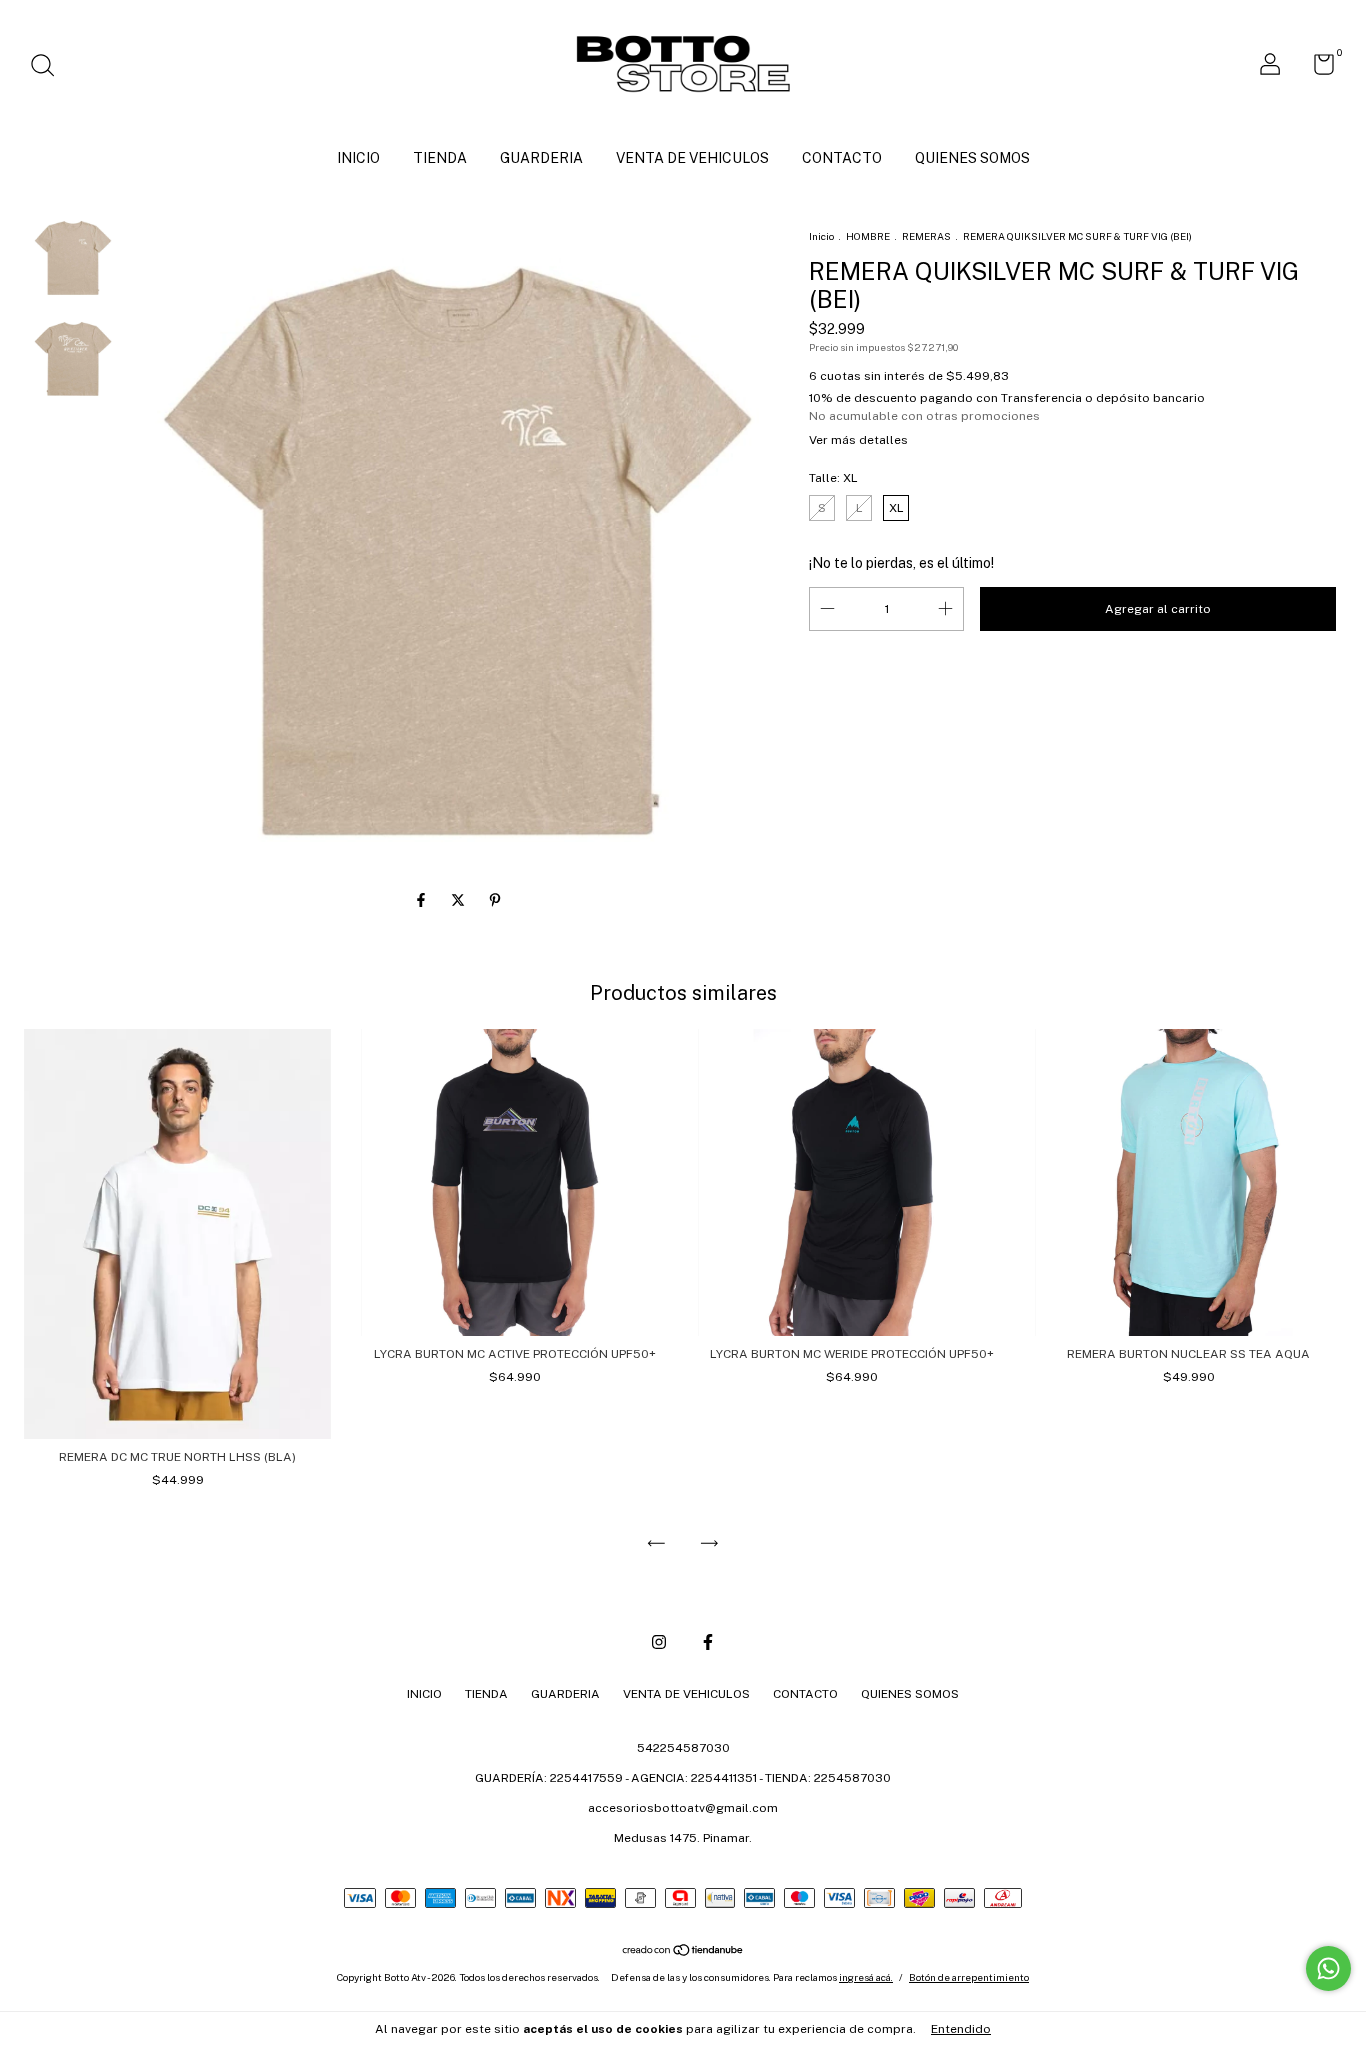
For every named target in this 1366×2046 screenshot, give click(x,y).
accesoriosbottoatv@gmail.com (683, 1808)
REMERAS (926, 236)
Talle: (833, 478)
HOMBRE (868, 236)
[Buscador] (49, 68)
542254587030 (683, 1748)
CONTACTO (842, 158)
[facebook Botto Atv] (708, 1642)
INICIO (358, 158)
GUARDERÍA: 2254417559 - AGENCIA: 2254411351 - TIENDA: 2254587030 (683, 1778)
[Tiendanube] (683, 1952)
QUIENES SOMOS (972, 158)
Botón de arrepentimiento (969, 1977)
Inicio (821, 236)
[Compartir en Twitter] (459, 900)
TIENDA (440, 158)
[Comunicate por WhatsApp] (1328, 1968)
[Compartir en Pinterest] (495, 900)
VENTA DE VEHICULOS (692, 158)
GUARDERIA (541, 158)
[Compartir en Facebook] (422, 900)
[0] (1316, 69)
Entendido (961, 2029)
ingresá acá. (866, 1977)
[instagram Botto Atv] (659, 1642)
